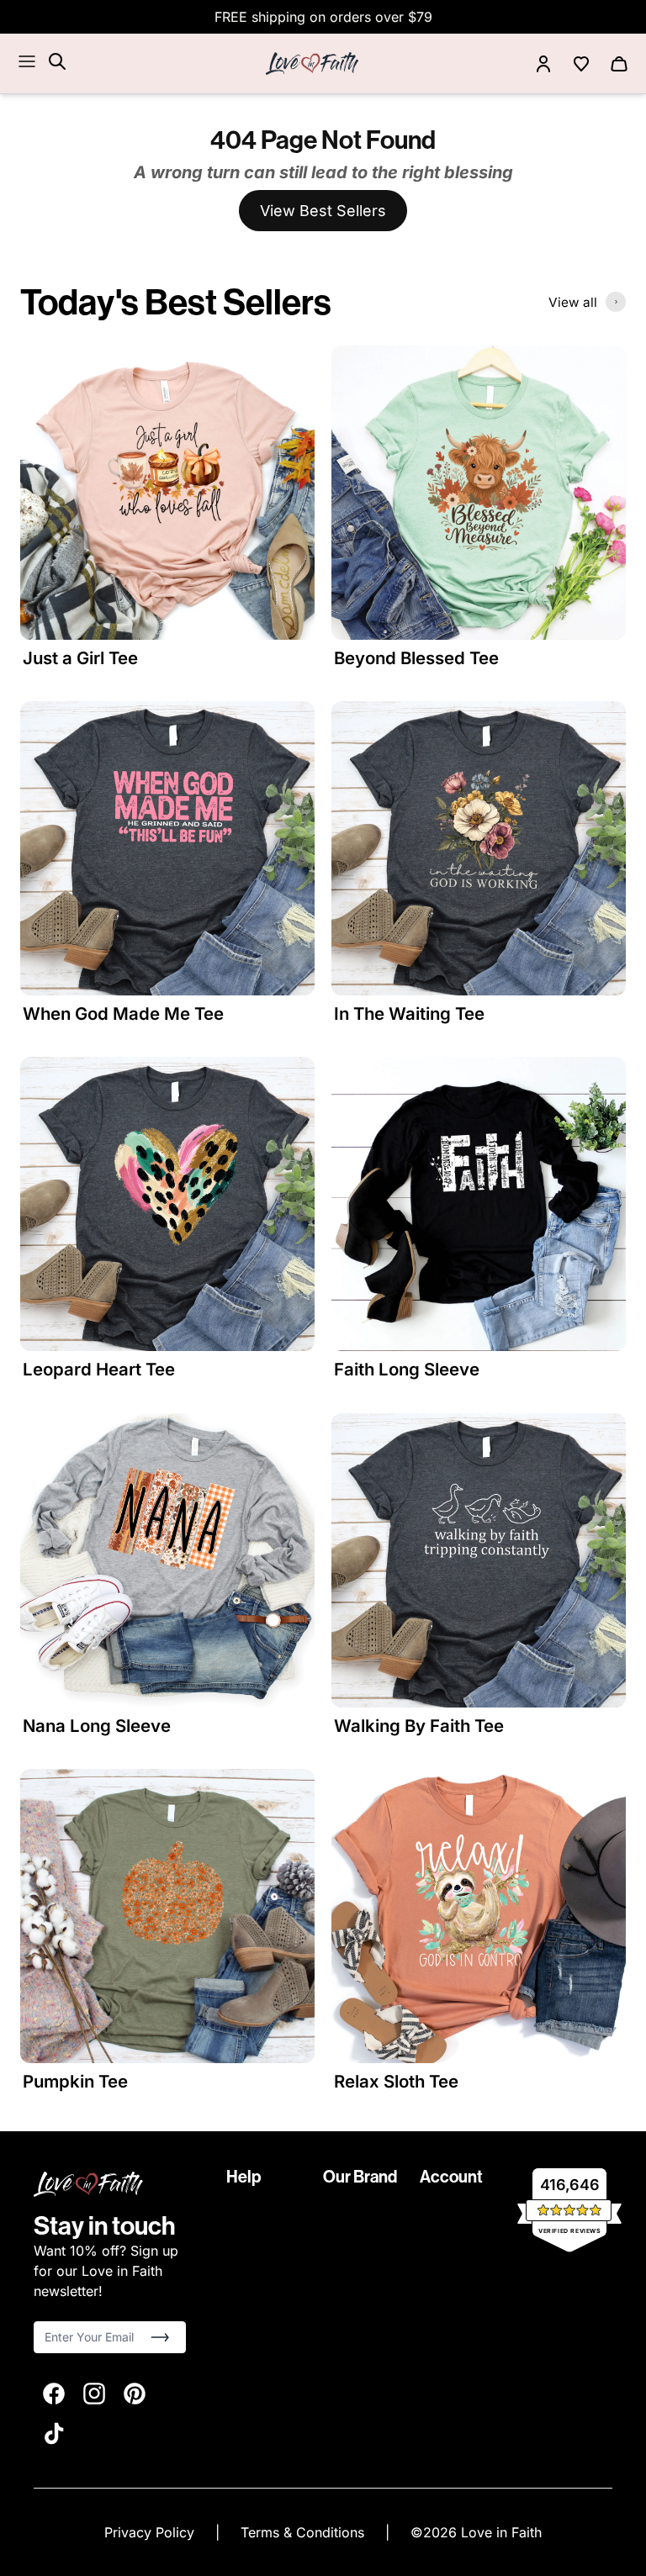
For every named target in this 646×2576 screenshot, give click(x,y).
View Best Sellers (323, 211)
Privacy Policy (151, 2532)
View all (573, 302)
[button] (160, 2337)
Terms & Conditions (304, 2532)
